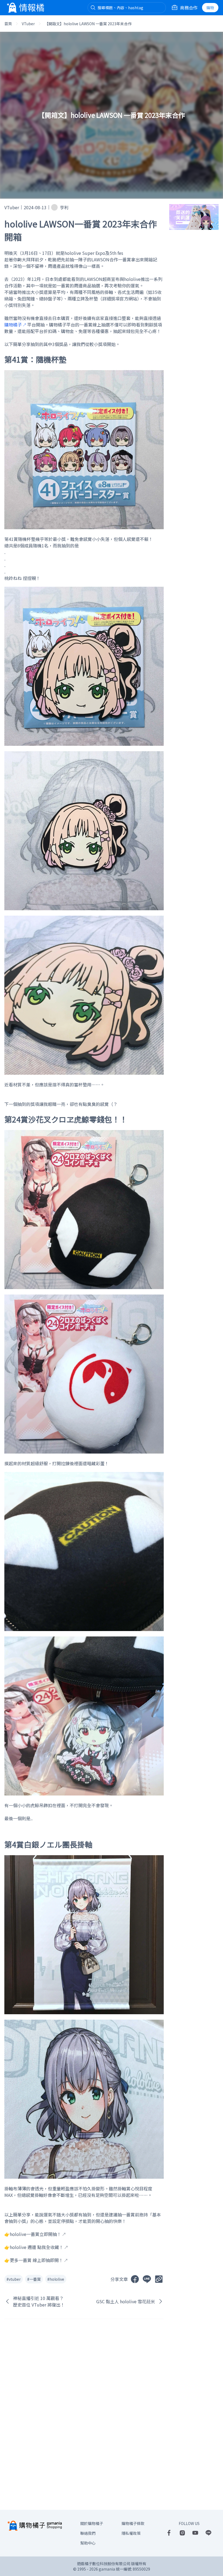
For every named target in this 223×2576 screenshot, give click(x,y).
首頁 (8, 24)
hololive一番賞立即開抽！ (35, 2234)
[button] (93, 8)
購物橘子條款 (133, 2523)
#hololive (56, 2279)
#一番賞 (34, 2279)
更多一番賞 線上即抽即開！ (36, 2260)
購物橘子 (13, 325)
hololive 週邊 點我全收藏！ (37, 2247)
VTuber (28, 24)
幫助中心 (88, 2543)
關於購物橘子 (92, 2523)
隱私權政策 (131, 2533)
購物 (210, 8)
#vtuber (14, 2279)
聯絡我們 (88, 2533)
